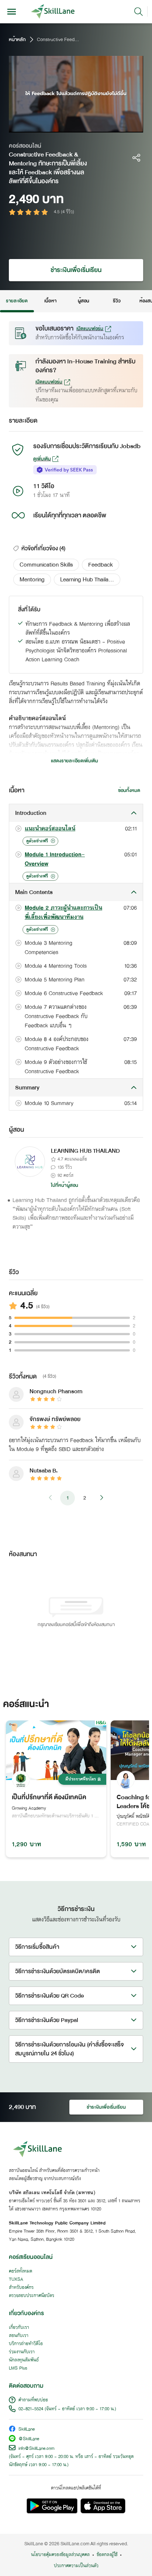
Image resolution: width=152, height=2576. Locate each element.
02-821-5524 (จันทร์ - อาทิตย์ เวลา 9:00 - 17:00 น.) (67, 2409)
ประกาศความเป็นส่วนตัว (76, 2566)
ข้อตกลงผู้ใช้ (107, 2555)
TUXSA (16, 2280)
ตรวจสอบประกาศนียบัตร (32, 2296)
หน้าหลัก (17, 40)
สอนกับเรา (19, 2336)
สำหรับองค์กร (21, 2288)
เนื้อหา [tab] (50, 301)
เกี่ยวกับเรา (19, 2328)
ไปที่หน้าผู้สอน (65, 1185)
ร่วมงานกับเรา (22, 2352)
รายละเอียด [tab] (17, 301)
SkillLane (27, 2430)
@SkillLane (29, 2439)
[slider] (69, 127)
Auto (106, 127)
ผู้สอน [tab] (84, 301)
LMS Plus (18, 2368)
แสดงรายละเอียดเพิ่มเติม (75, 761)
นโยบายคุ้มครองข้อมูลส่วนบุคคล (60, 2555)
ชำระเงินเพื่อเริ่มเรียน (76, 270)
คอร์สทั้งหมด (20, 2271)
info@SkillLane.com (37, 2449)
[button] (46, 565)
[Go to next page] (101, 1498)
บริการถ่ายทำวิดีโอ (26, 2344)
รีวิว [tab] (117, 301)
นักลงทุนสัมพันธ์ (24, 2360)
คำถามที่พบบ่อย (33, 2400)
